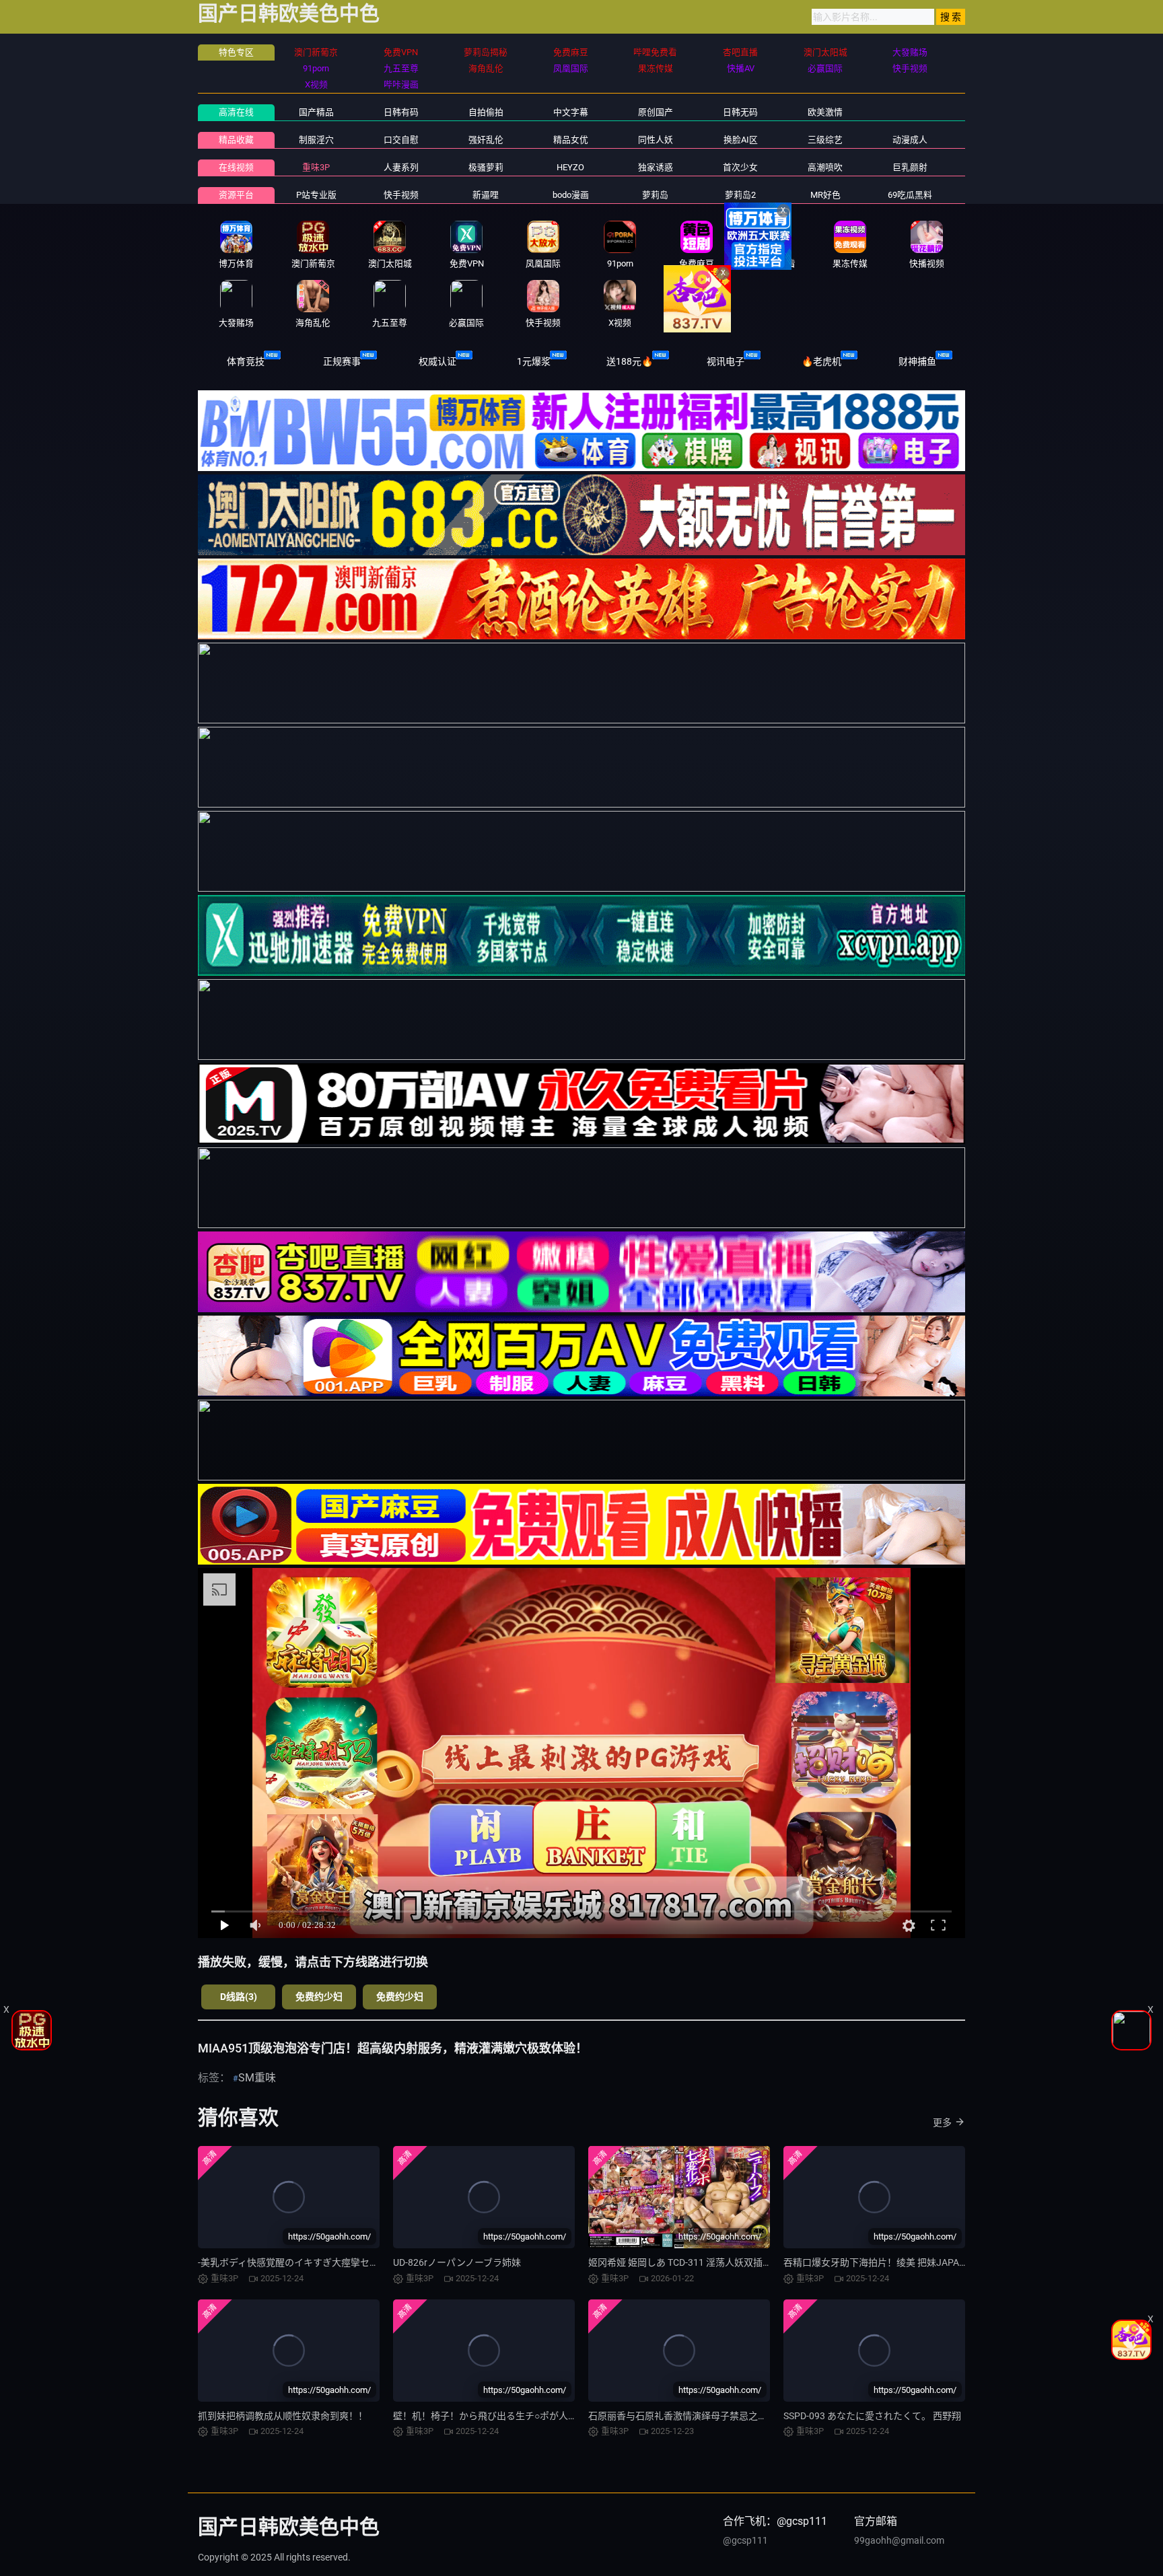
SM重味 (257, 2078)
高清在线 (236, 112)
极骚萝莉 (486, 167)
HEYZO (570, 167)
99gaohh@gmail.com (899, 2540)
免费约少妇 (319, 1997)
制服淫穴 (316, 140)
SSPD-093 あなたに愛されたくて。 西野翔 (872, 2416)
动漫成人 (910, 140)
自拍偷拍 (486, 112)
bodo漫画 (571, 195)
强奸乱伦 (486, 140)
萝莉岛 (655, 195)
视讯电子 (726, 361)
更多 (942, 2122)
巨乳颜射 (910, 167)
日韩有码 (401, 112)
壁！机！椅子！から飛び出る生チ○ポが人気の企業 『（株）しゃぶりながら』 (555, 2416)
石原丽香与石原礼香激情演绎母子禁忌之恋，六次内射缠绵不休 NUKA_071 (744, 2416)
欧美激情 (825, 112)
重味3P (316, 167)
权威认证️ (437, 361)
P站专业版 (316, 195)
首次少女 (740, 167)
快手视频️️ (401, 195)
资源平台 (236, 195)
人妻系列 (401, 167)
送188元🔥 (630, 361)
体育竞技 (246, 361)
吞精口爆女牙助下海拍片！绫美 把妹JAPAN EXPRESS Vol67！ (913, 2262)
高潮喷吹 (825, 167)
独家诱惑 (656, 167)
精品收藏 (236, 140)
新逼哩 (486, 195)
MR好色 (825, 195)
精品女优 (571, 140)
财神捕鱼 (917, 361)
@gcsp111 (745, 2540)
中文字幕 (571, 112)
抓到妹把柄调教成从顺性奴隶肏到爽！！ (283, 2416)
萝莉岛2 (740, 195)
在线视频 (236, 167)
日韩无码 (740, 112)
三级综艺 (825, 140)
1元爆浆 (534, 361)
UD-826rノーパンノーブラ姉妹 (457, 2262)
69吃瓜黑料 (910, 195)
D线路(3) (239, 1997)
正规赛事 (342, 361)
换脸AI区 (741, 140)
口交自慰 (401, 140)
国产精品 (316, 112)
